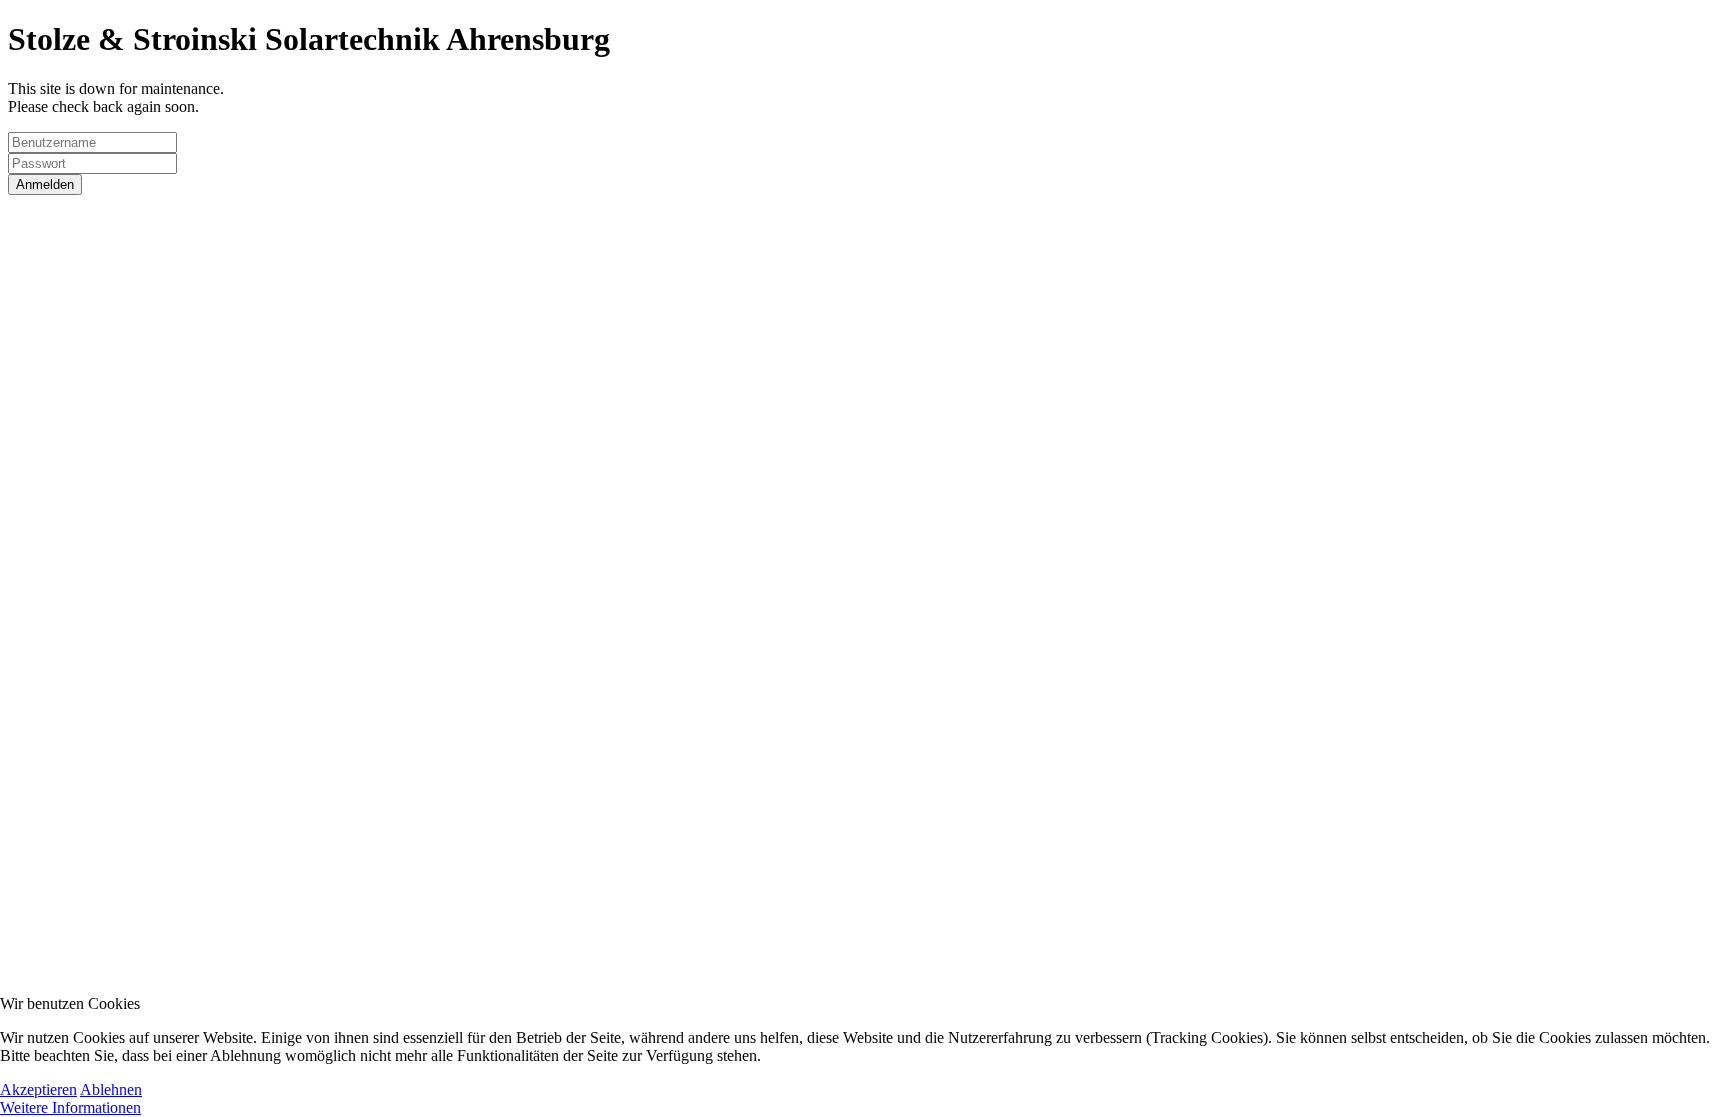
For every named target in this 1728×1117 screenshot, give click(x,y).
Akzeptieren (38, 1089)
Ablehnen (111, 1089)
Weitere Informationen (70, 1107)
